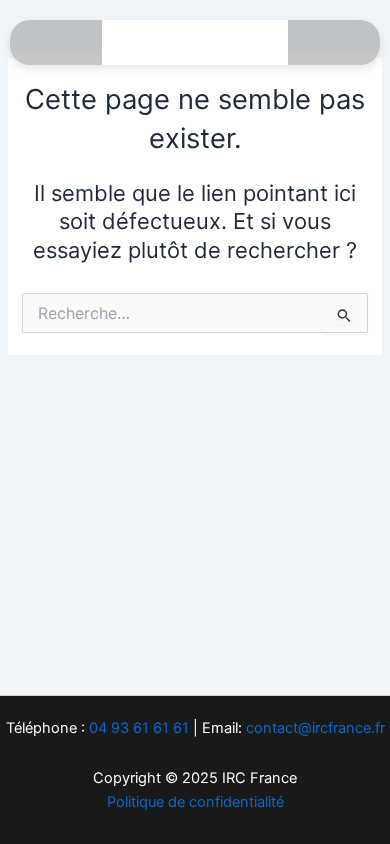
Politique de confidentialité (195, 802)
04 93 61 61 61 (139, 728)
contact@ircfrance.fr (315, 728)
